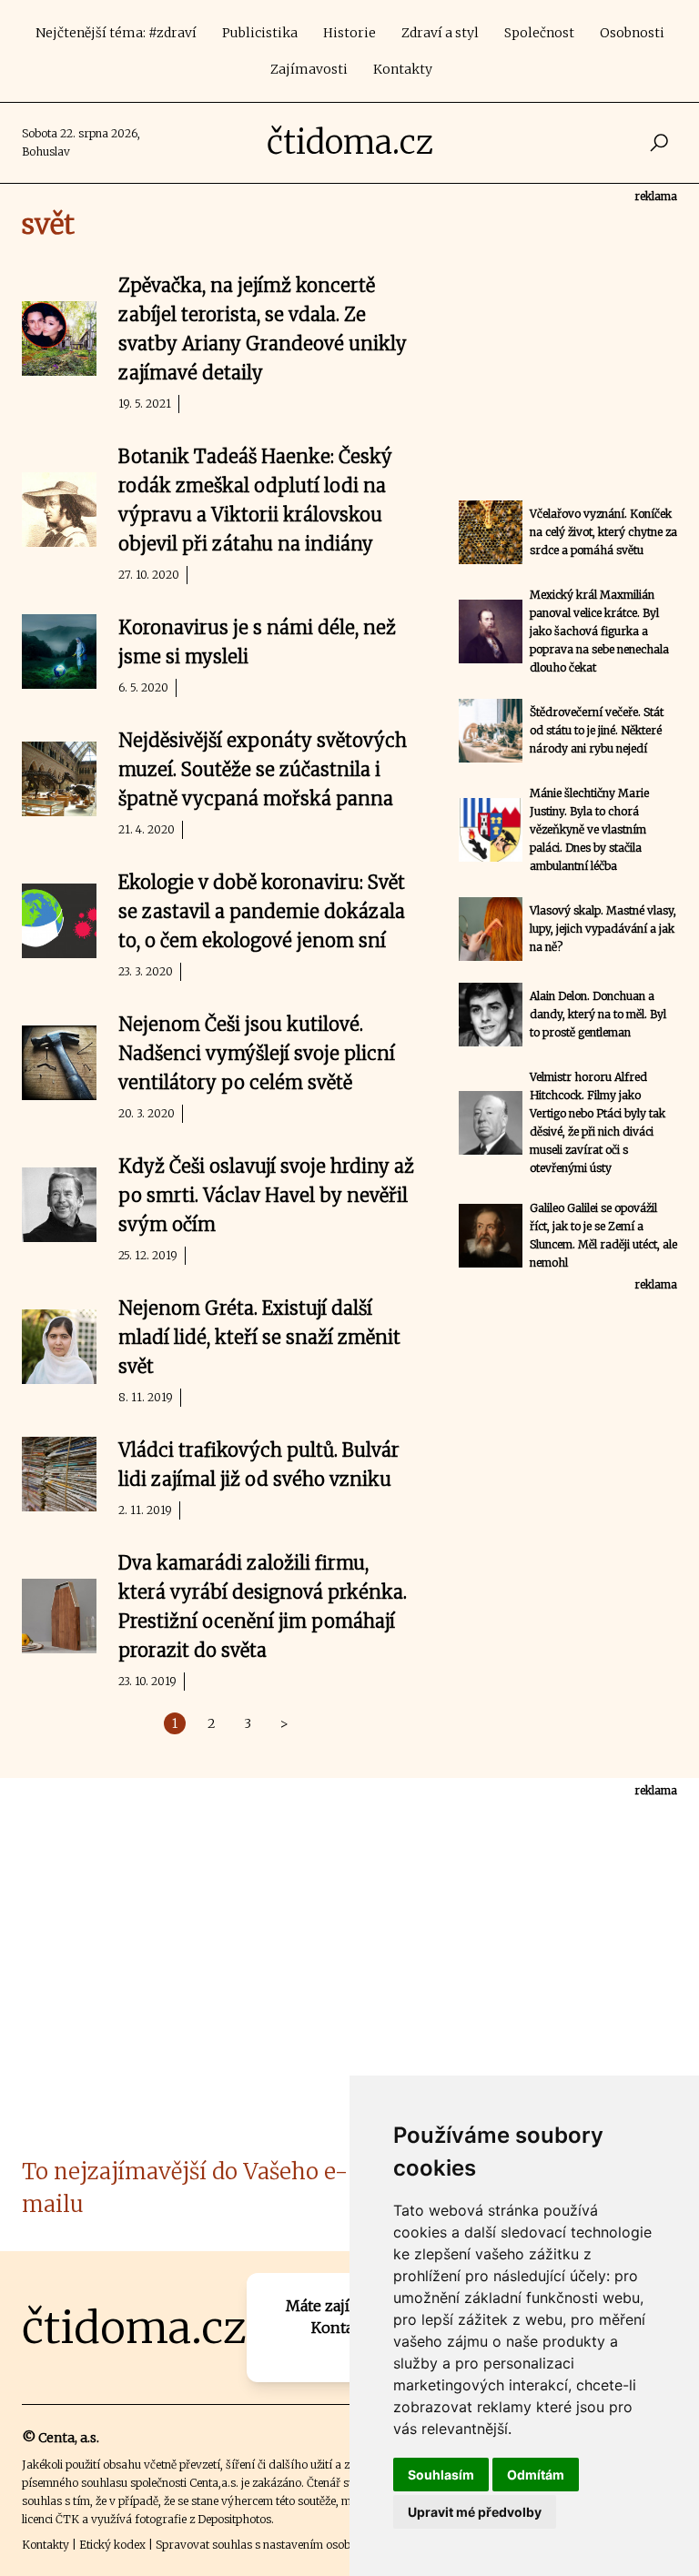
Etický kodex (112, 2545)
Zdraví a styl (440, 33)
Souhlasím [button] (441, 2475)
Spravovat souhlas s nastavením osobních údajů (280, 2545)
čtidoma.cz (350, 142)
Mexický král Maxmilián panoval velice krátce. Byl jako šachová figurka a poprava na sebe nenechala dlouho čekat (599, 631)
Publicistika (260, 33)
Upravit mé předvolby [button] (475, 2512)
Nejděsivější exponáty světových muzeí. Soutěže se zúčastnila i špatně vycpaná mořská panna (263, 769)
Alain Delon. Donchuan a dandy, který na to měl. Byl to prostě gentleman (598, 1014)
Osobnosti (632, 33)
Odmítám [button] (536, 2475)
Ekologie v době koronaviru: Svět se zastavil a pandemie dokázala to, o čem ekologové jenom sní (262, 911)
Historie (349, 33)
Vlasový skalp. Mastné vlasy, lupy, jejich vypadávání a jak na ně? (603, 929)
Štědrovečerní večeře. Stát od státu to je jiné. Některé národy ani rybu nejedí (597, 730)
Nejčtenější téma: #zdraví (116, 33)
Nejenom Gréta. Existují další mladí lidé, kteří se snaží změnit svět (259, 1337)
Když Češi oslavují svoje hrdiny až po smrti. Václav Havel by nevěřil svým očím (266, 1195)
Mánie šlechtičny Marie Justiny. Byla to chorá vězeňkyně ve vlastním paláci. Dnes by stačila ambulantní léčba (589, 829)
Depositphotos (234, 2519)
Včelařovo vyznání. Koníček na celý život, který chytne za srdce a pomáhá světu (603, 532)
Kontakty (403, 69)
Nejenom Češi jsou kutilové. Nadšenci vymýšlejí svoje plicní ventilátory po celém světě (257, 1053)
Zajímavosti (309, 69)
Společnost (539, 33)
